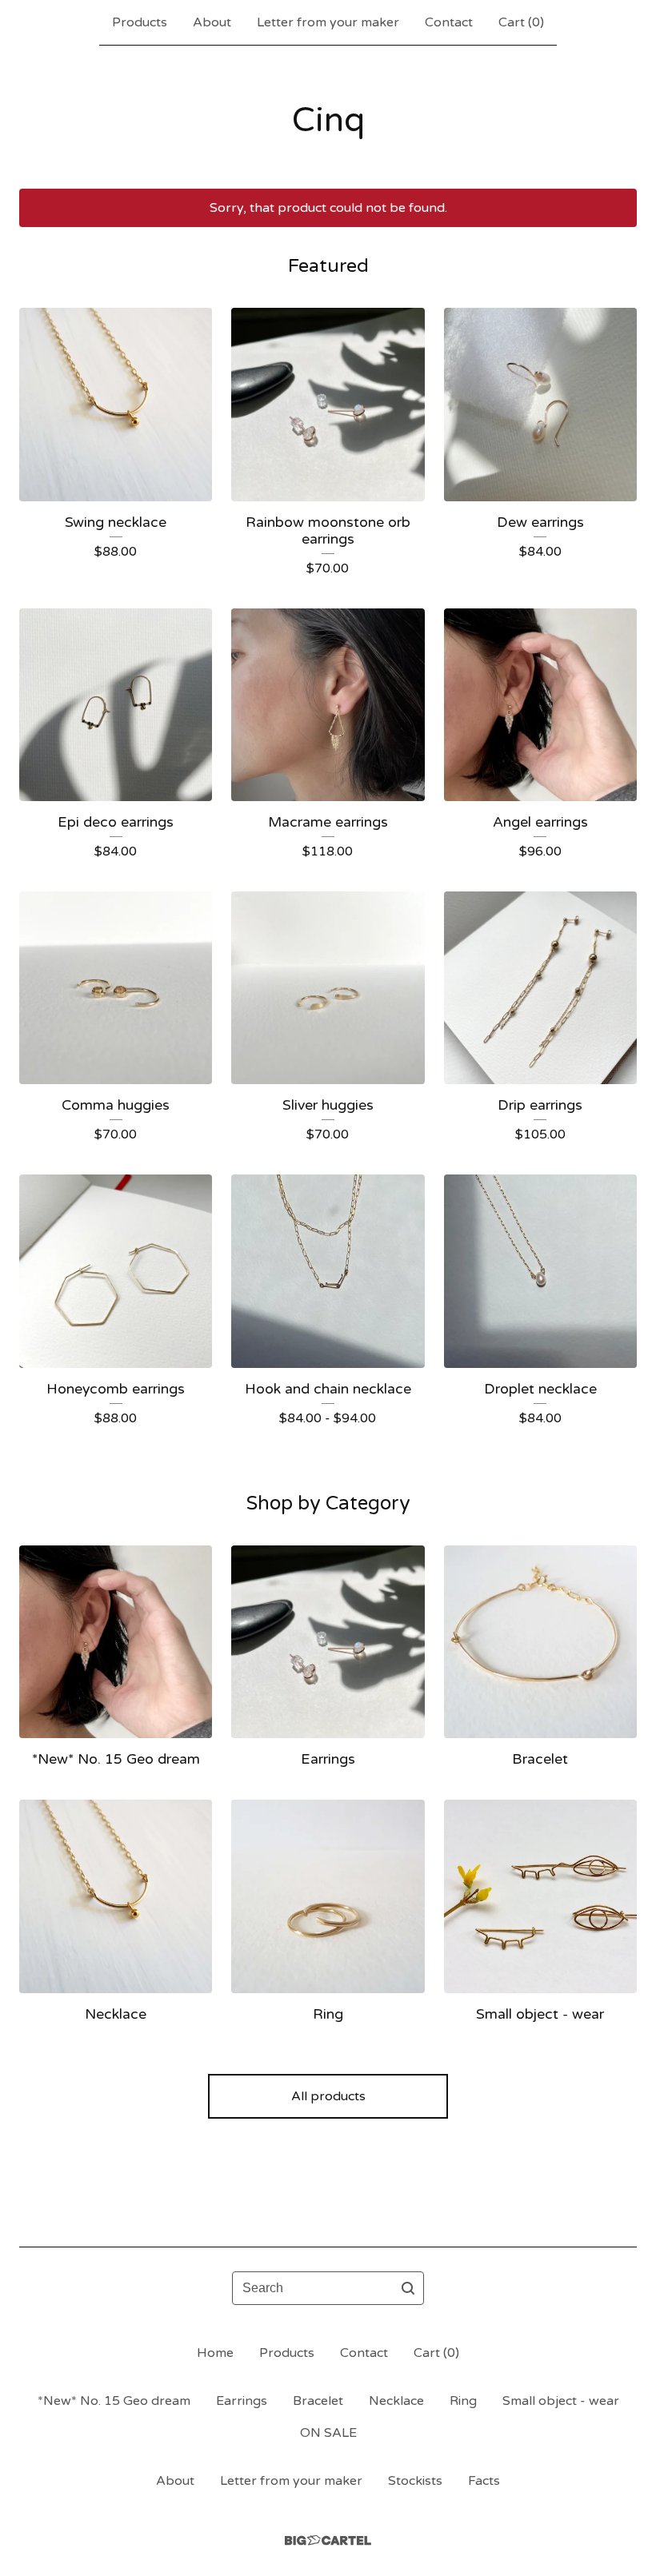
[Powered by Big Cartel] (328, 2540)
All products (328, 2096)
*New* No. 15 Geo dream (114, 2401)
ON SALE (328, 2433)
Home (215, 2353)
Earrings (242, 2401)
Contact (449, 22)
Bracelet (318, 2401)
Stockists (415, 2481)
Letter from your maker (328, 22)
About (212, 22)
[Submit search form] (408, 2288)
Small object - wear (561, 2401)
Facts (484, 2481)
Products (140, 22)
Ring (463, 2401)
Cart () (521, 22)
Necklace (396, 2401)
